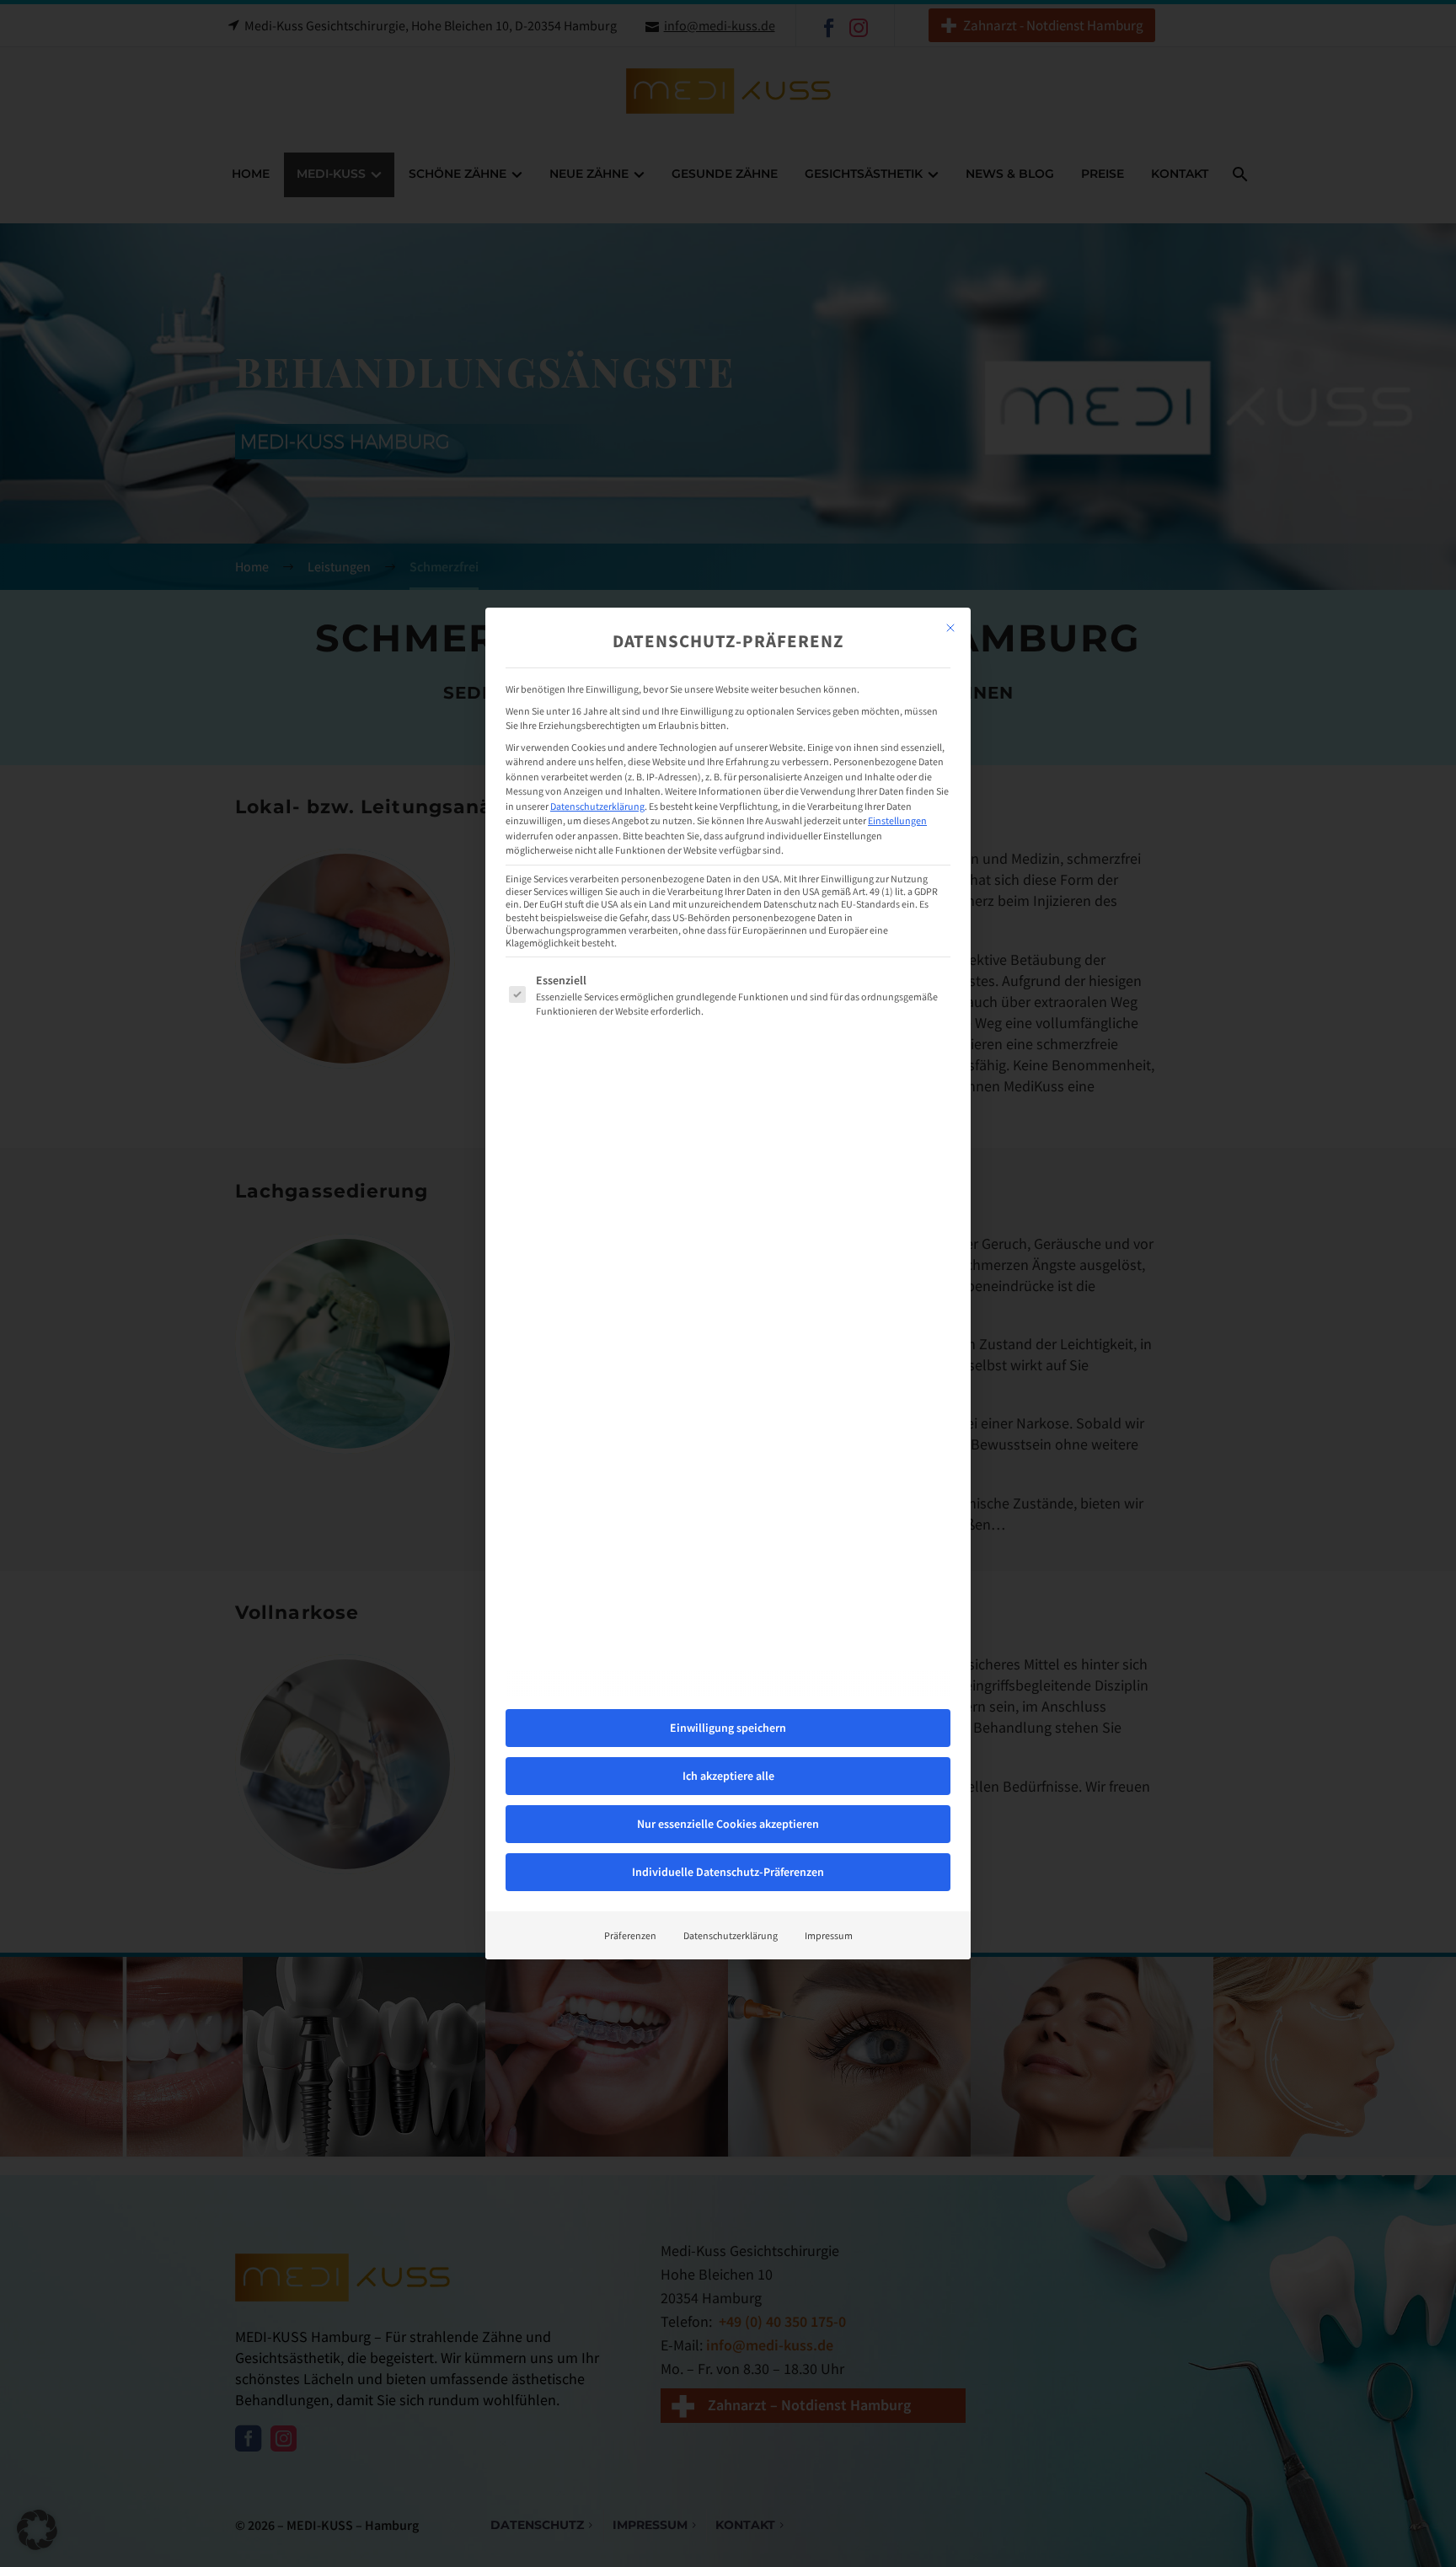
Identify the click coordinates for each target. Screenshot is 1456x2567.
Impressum (829, 1935)
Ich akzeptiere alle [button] (728, 1776)
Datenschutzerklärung (597, 806)
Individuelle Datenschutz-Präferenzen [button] (728, 1872)
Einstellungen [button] (897, 820)
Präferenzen (630, 1935)
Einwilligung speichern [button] (728, 1728)
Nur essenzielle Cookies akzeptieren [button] (728, 1824)
